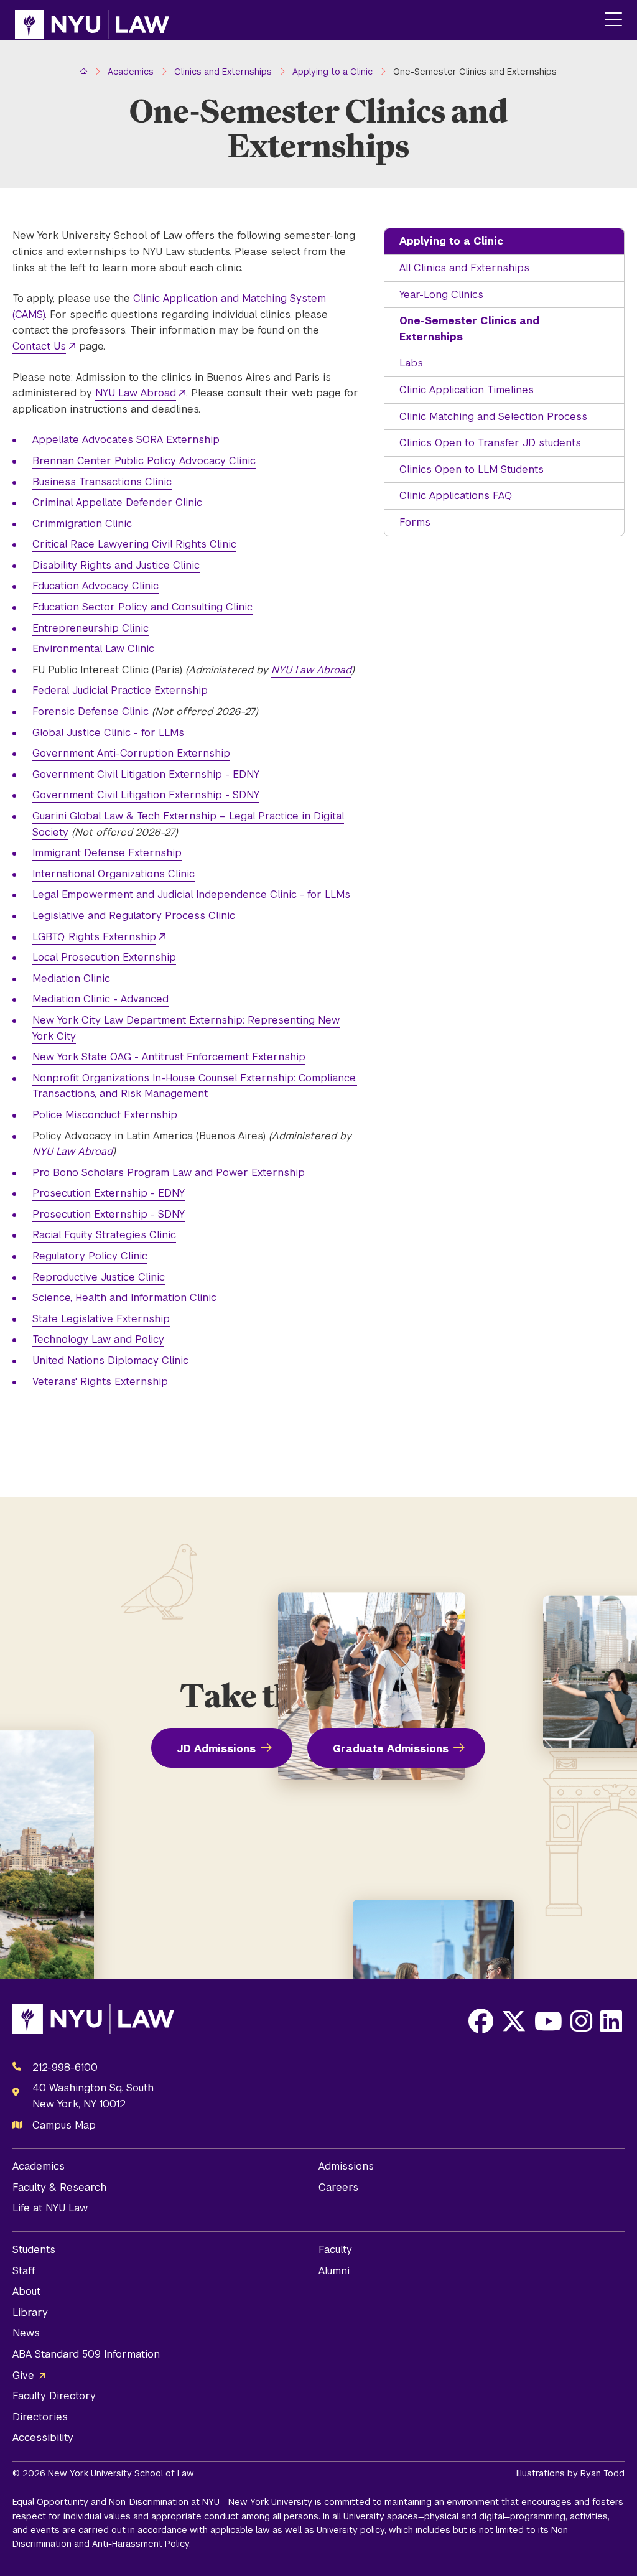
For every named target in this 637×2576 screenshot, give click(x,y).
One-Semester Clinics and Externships (469, 329)
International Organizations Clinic (114, 874)
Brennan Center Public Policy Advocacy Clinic (144, 461)
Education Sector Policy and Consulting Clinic (142, 607)
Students (34, 2250)
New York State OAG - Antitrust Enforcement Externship (169, 1057)
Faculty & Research (59, 2187)
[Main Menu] (613, 20)
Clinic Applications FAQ (456, 496)
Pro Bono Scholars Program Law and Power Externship (169, 1173)
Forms (415, 522)
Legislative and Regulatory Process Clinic (134, 916)
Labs (411, 363)
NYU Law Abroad (136, 393)
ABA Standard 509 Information (86, 2354)
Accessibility (43, 2438)
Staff (24, 2271)
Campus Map (64, 2125)
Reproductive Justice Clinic (99, 1277)
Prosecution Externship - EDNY (109, 1193)
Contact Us (39, 346)
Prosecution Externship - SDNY (109, 1214)
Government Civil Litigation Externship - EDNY (146, 774)
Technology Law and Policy (98, 1339)
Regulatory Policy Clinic (90, 1256)
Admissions (346, 2166)
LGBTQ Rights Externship (94, 937)
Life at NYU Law (50, 2208)
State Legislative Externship (101, 1319)
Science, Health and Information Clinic (124, 1298)
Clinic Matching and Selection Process (493, 417)
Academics (39, 2166)
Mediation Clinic (71, 978)
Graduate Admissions (391, 1749)
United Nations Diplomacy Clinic (110, 1360)
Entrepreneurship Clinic (91, 628)
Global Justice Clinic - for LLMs (108, 733)
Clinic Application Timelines (467, 390)
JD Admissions (216, 1749)
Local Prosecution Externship (104, 957)
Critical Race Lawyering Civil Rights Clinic (134, 544)
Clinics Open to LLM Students (472, 469)
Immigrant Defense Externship (107, 853)
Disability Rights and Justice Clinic (116, 565)
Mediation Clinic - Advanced (100, 999)
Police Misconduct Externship (105, 1115)
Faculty (335, 2250)
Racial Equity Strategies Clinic (104, 1235)
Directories (40, 2417)
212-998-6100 (65, 2067)
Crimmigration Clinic (82, 524)
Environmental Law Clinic (93, 649)
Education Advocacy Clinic (95, 586)
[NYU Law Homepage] (92, 20)
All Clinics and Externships (464, 268)
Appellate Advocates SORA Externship (126, 440)
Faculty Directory (54, 2396)
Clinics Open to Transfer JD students (490, 443)
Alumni (334, 2271)
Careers (338, 2187)
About (26, 2291)
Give (23, 2375)
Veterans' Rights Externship (100, 1382)
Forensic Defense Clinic (91, 712)
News (26, 2333)
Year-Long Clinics (441, 295)
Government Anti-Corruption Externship (131, 753)
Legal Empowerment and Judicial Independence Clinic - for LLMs (191, 894)
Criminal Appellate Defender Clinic (117, 502)
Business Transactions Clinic (102, 482)
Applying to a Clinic (451, 241)
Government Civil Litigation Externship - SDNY (146, 795)
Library (30, 2312)
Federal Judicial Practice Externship (120, 690)
